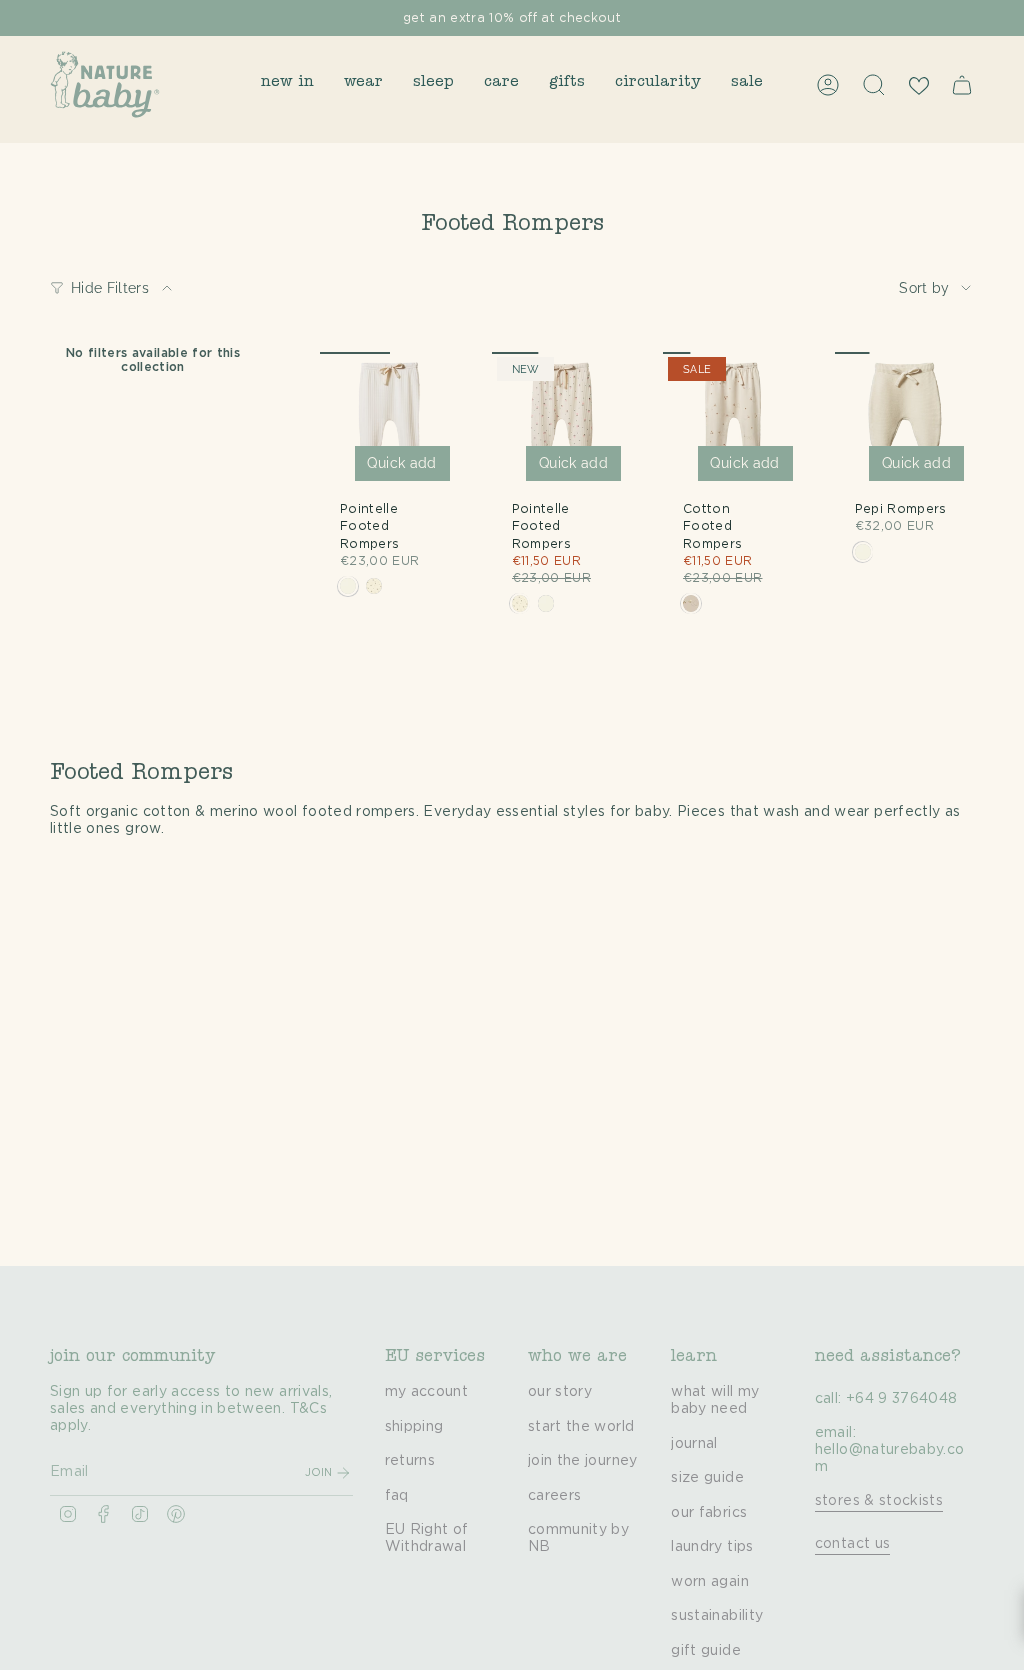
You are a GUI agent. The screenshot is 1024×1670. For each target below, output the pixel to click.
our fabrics (709, 1513)
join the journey (583, 1461)
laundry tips (712, 1547)
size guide (707, 1478)
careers (554, 1496)
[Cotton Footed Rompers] (733, 422)
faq (397, 1496)
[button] (287, 84)
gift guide (706, 1651)
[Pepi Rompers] (905, 422)
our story (560, 1392)
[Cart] (962, 85)
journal (694, 1444)
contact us (853, 1544)
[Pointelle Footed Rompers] (390, 422)
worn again (710, 1582)
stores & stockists (879, 1501)
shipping (414, 1427)
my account (427, 1392)
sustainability (717, 1616)
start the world (581, 1427)
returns (410, 1461)
